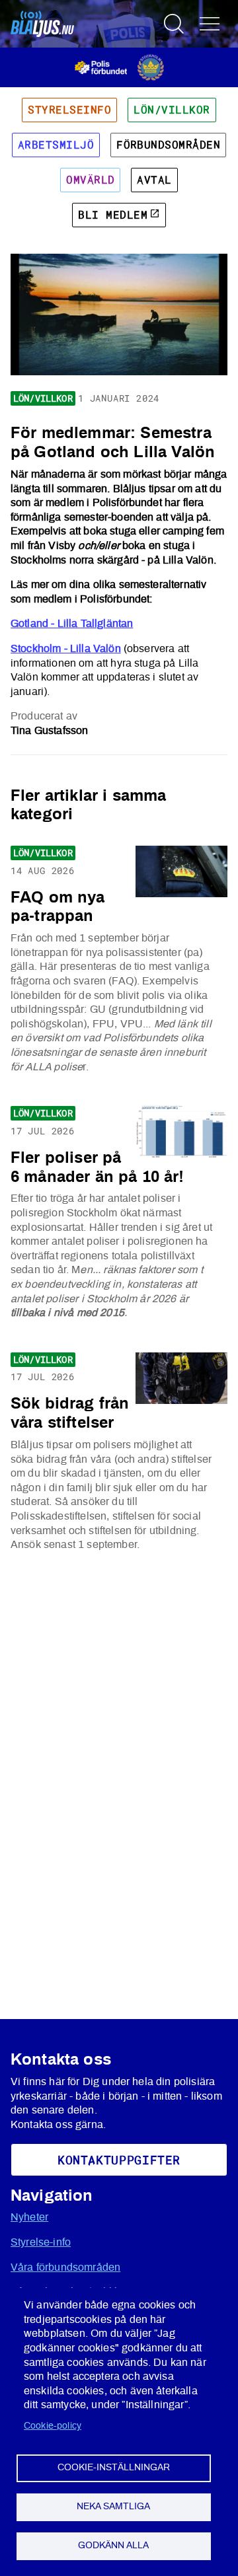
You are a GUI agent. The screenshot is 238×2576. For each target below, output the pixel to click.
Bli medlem (113, 215)
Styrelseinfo (69, 110)
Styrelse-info (41, 2242)
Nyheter (29, 2217)
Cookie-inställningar (114, 2468)
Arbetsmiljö (56, 145)
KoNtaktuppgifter (119, 2160)
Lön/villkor (172, 110)
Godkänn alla (113, 2546)
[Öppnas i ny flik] (119, 67)
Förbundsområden (168, 145)
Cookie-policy (53, 2426)
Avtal (154, 180)
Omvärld (90, 180)
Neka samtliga (113, 2507)
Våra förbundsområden (65, 2267)
